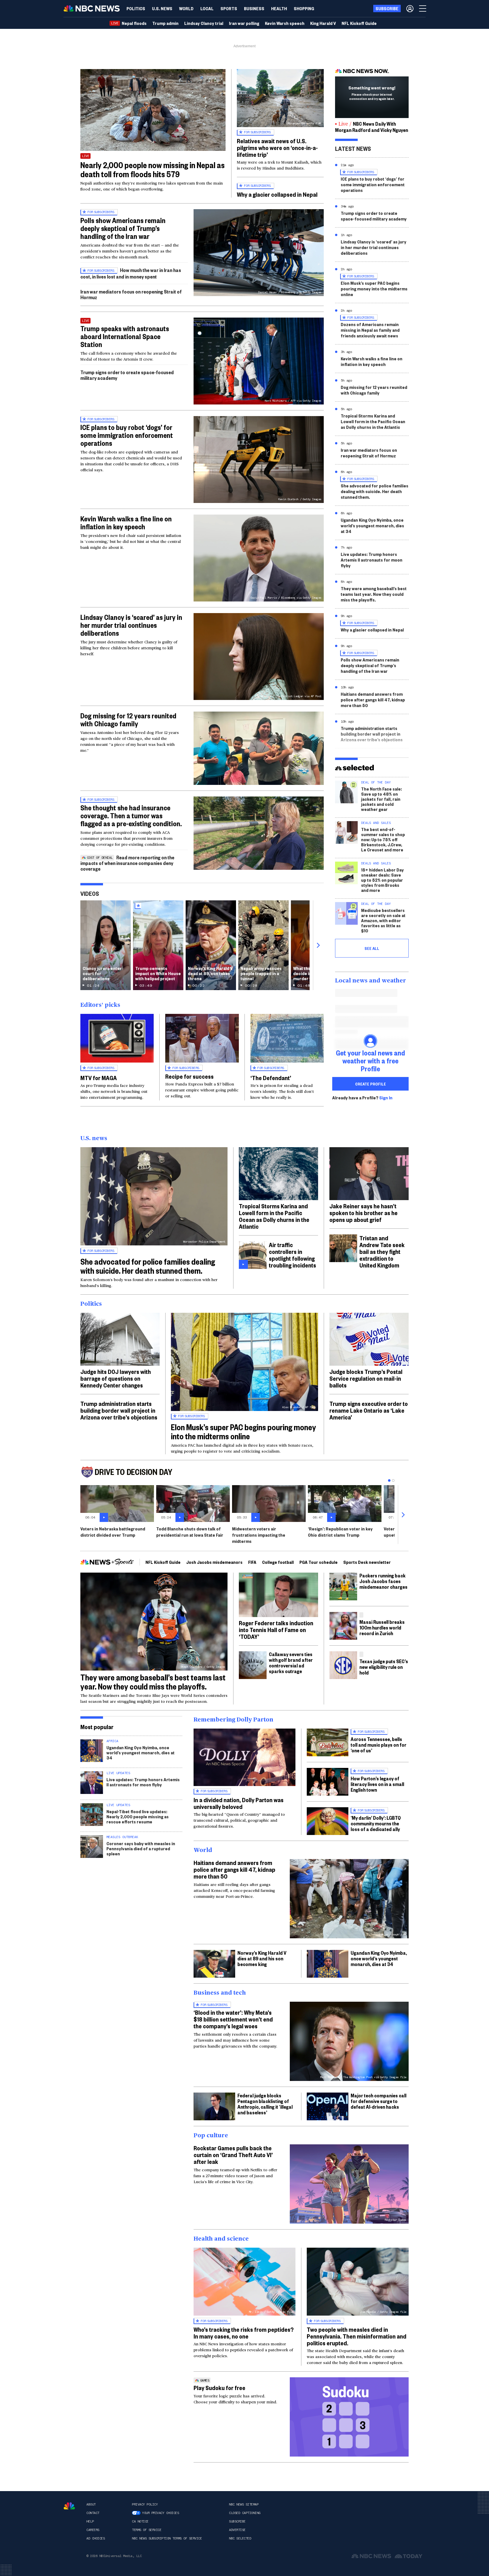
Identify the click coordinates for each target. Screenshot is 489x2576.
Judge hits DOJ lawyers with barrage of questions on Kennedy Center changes (116, 1378)
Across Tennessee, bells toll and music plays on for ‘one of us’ (378, 1745)
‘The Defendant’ (271, 1078)
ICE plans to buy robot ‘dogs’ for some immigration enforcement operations (127, 435)
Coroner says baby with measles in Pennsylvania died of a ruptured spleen (141, 1848)
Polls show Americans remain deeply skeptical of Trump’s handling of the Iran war (123, 228)
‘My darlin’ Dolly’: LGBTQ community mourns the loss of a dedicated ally (376, 1823)
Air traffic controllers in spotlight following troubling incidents (292, 1255)
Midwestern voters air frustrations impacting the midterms (259, 1535)
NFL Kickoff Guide (163, 1562)
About (91, 2504)
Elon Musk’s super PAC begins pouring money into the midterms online (374, 289)
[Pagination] (389, 1480)
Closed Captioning (245, 2513)
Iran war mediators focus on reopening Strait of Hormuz (131, 294)
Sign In (386, 1098)
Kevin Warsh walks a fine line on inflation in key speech (126, 523)
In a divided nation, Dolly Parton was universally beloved (239, 1803)
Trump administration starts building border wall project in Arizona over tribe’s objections (372, 734)
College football (278, 1562)
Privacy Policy (145, 2504)
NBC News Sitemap (244, 2504)
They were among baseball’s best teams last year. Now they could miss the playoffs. (374, 594)
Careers (93, 2530)
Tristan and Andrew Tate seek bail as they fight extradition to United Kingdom (382, 1251)
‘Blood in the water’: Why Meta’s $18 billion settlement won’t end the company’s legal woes (233, 2019)
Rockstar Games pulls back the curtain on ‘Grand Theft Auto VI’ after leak (233, 2155)
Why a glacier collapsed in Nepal (277, 194)
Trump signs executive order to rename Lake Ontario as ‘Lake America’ (369, 1410)
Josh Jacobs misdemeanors (214, 1562)
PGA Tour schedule (319, 1562)
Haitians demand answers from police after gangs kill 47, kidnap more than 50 (373, 700)
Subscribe (237, 2521)
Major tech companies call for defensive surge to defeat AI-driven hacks (378, 2101)
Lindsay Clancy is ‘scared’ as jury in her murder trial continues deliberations (131, 625)
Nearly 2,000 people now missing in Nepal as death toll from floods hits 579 (153, 169)
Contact (93, 2513)
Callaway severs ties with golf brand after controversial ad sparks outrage (291, 1662)
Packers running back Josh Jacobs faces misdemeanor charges (383, 1581)
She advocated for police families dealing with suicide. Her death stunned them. (375, 491)
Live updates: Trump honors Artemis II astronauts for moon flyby (372, 560)
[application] (153, 110)
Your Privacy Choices (160, 2513)
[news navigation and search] (423, 8)
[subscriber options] (410, 8)
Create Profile (371, 1084)
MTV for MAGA (99, 1078)
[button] (207, 8)
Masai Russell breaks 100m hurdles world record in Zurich (382, 1627)
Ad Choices (96, 2538)
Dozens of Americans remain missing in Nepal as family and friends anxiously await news (370, 330)
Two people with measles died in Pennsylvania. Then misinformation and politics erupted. (357, 2336)
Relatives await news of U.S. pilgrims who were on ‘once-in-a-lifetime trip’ (277, 147)
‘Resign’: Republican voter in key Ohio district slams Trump (340, 1532)
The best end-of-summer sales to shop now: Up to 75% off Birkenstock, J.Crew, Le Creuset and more (383, 839)
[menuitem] (136, 8)
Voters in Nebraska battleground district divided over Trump (113, 1532)
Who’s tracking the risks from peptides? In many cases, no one (244, 2333)
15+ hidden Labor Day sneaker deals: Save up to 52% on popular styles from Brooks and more (382, 880)
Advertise (237, 2530)
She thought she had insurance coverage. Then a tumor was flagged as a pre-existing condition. (131, 815)
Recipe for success (189, 1076)
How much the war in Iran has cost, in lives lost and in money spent (131, 273)
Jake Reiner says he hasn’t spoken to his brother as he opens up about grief (363, 1213)
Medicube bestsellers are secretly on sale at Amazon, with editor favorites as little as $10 (383, 920)
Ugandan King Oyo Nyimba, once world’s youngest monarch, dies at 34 (372, 525)
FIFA (252, 1562)
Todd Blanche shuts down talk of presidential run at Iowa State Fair (190, 1532)
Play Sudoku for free (219, 2387)
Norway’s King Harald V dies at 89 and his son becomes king (262, 1958)
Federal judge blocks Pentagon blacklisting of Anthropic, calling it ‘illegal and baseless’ (265, 2104)
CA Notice (140, 2521)
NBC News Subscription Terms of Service (167, 2538)
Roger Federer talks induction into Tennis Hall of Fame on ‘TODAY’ (276, 1629)
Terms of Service (147, 2530)
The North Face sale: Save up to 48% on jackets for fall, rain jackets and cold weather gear (381, 799)
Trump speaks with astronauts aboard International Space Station (125, 336)
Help (90, 2521)
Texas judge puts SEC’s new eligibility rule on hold (384, 1667)
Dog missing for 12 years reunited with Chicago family (128, 720)
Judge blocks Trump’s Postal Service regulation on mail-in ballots (366, 1378)
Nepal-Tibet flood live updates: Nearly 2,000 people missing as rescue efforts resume (138, 1816)
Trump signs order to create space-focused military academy (127, 375)
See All (372, 948)
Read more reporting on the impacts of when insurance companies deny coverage (127, 863)
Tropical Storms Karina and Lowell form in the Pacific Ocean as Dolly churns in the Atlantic (373, 421)
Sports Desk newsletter (367, 1562)
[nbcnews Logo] (69, 2506)
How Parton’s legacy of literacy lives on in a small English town (377, 1784)
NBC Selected (240, 2538)
